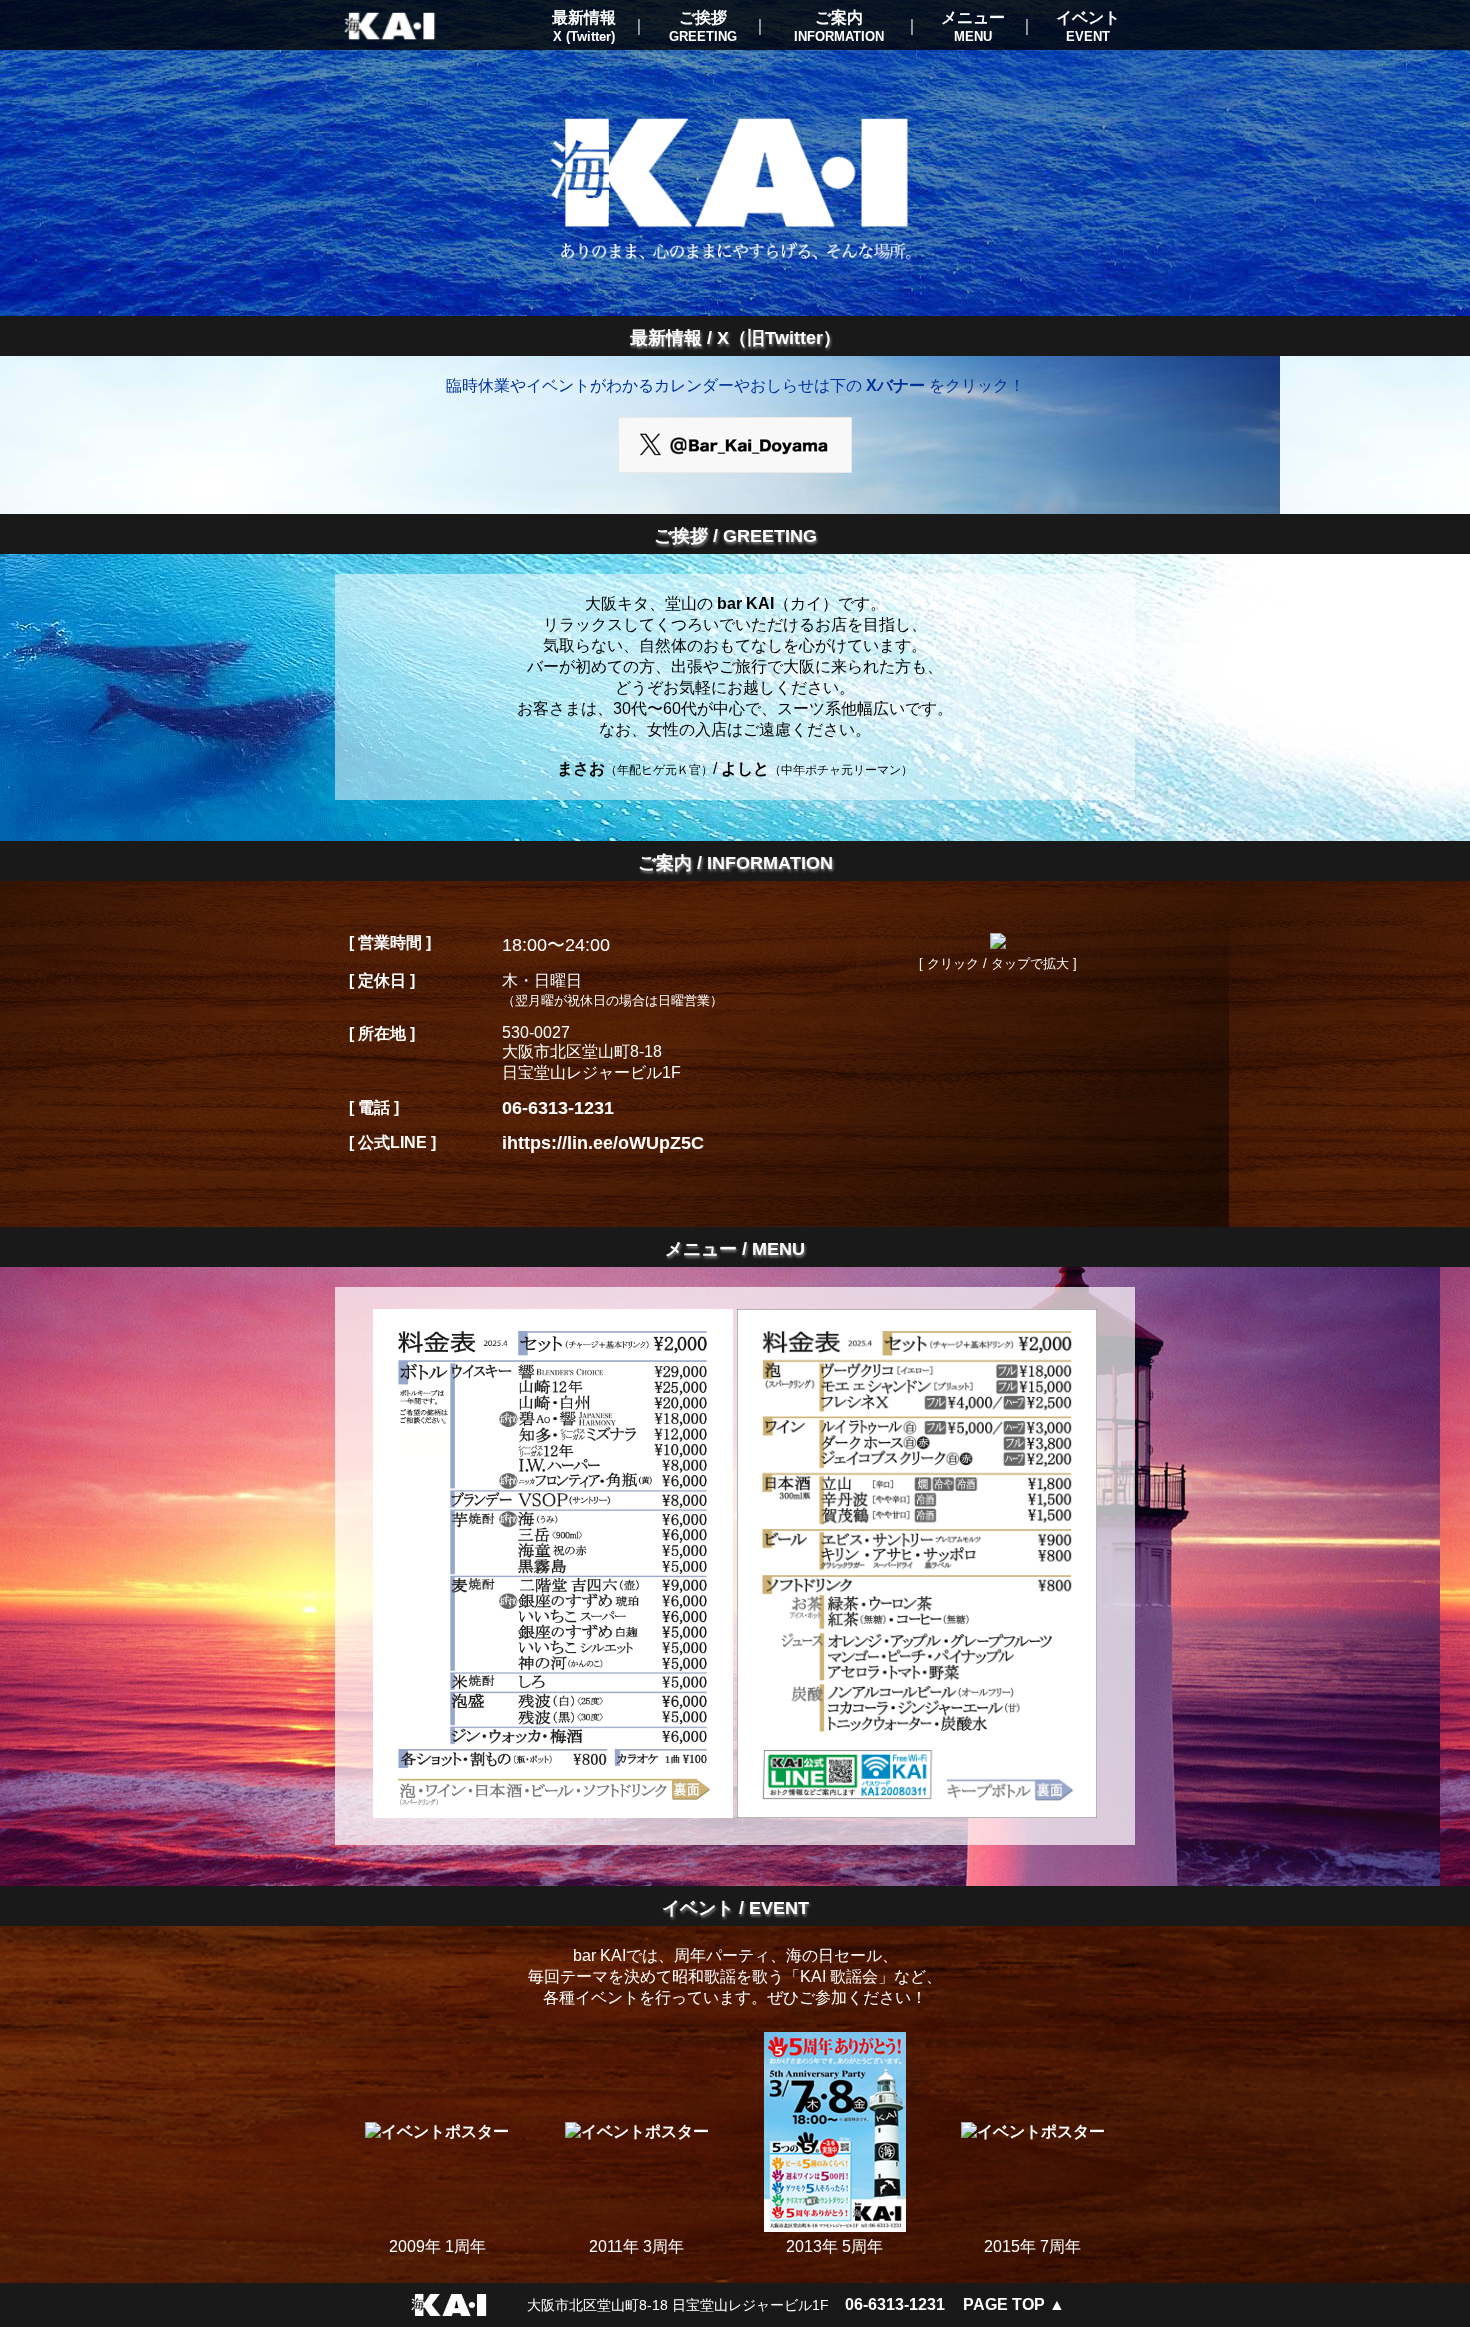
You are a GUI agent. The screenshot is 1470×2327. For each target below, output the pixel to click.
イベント (1088, 26)
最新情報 (584, 26)
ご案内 (839, 26)
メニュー (973, 26)
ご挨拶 (703, 26)
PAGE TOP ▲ (1014, 2304)
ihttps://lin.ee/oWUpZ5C (603, 1143)
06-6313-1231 (558, 1108)
